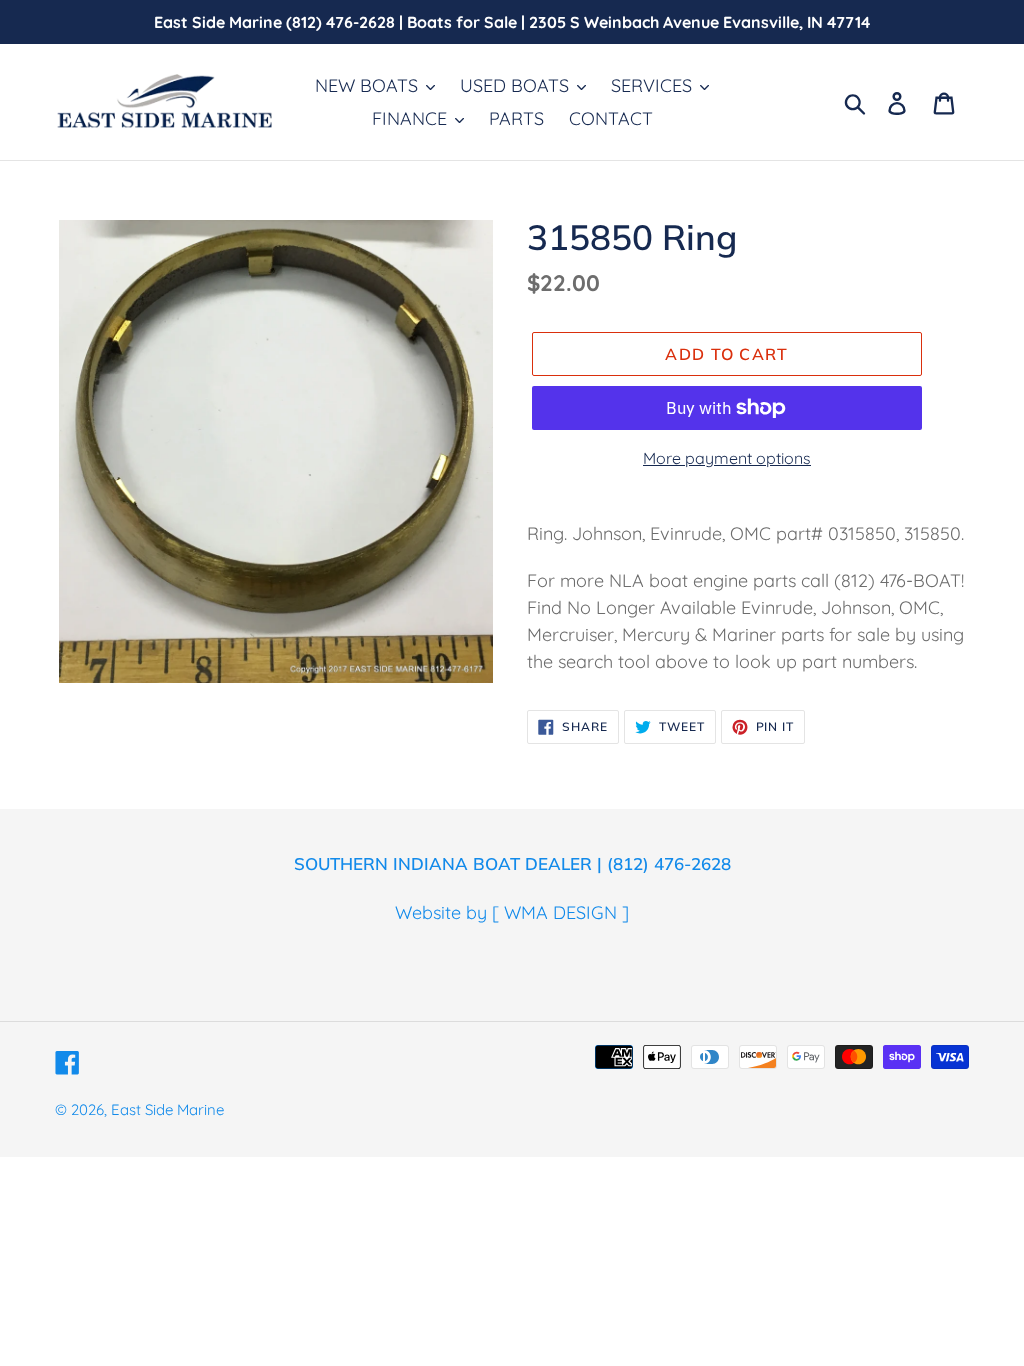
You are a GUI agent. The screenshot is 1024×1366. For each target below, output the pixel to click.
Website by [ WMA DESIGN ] (512, 912)
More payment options (727, 458)
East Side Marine (167, 1109)
